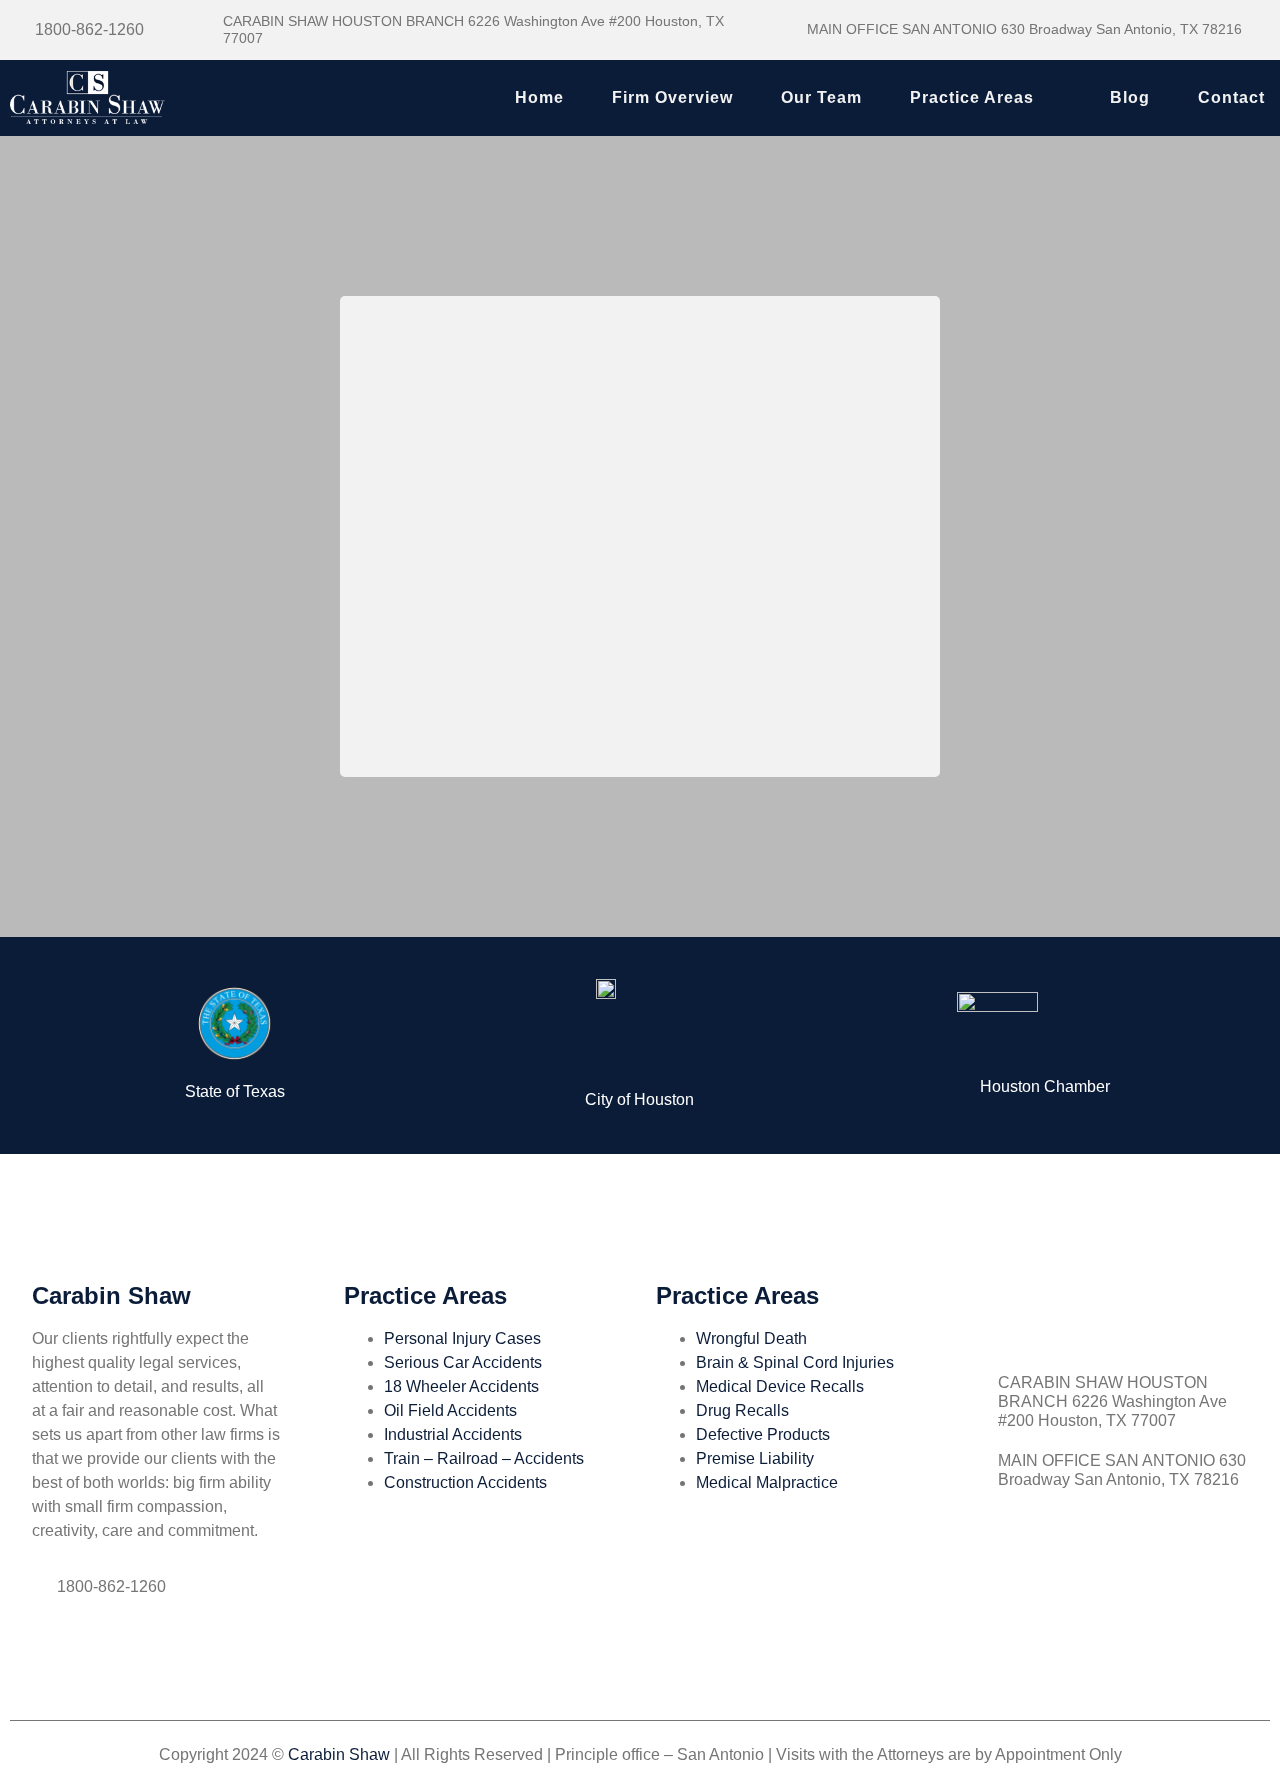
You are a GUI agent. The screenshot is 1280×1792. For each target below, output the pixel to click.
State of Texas (235, 1091)
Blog (1130, 97)
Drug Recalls (742, 1410)
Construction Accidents (465, 1482)
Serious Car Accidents (463, 1362)
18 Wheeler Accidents (461, 1386)
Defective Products (763, 1434)
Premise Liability (755, 1458)
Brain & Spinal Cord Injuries (795, 1362)
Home (539, 97)
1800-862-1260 (89, 29)
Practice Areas (972, 97)
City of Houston (639, 1099)
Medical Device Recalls (780, 1386)
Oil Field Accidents (450, 1410)
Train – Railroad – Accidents (484, 1458)
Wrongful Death (751, 1338)
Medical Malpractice (767, 1482)
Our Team (821, 97)
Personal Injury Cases (462, 1338)
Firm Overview (672, 97)
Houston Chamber (1045, 1086)
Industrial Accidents (453, 1434)
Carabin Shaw (339, 1754)
